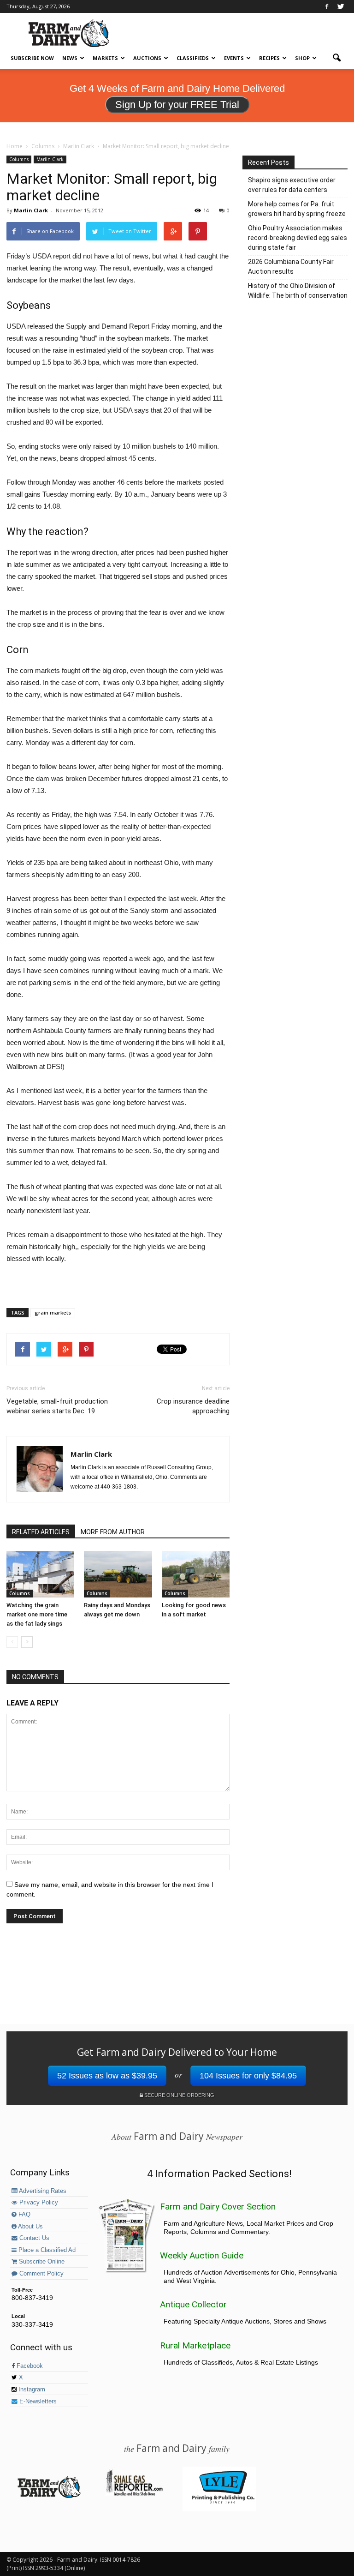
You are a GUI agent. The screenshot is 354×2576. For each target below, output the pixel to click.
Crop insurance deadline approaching (193, 1406)
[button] (336, 58)
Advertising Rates (42, 2191)
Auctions (147, 58)
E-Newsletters (37, 2402)
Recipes (269, 58)
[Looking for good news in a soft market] (196, 1574)
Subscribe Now (32, 58)
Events (234, 58)
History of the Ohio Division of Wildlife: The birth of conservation (298, 291)
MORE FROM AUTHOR (113, 1532)
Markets (105, 58)
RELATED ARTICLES (41, 1532)
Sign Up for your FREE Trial (177, 105)
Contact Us (33, 2238)
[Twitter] (341, 6)
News (70, 58)
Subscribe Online (41, 2262)
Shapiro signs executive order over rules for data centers (292, 185)
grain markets (53, 1312)
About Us (30, 2227)
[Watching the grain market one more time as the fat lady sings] (40, 1574)
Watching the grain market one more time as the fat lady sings (37, 1614)
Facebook (29, 2366)
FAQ (24, 2215)
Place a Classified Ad (46, 2250)
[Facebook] (327, 6)
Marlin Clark (50, 159)
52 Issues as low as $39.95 (107, 2076)
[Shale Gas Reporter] (134, 2494)
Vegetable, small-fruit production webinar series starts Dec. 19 (57, 1406)
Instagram (31, 2390)
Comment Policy (41, 2274)
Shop (302, 58)
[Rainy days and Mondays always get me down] (118, 1574)
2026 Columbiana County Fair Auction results (291, 267)
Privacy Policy (38, 2203)
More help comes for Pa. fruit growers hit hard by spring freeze (297, 209)
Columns (19, 159)
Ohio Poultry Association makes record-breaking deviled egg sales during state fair (298, 238)
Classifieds (193, 58)
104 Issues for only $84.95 (248, 2076)
